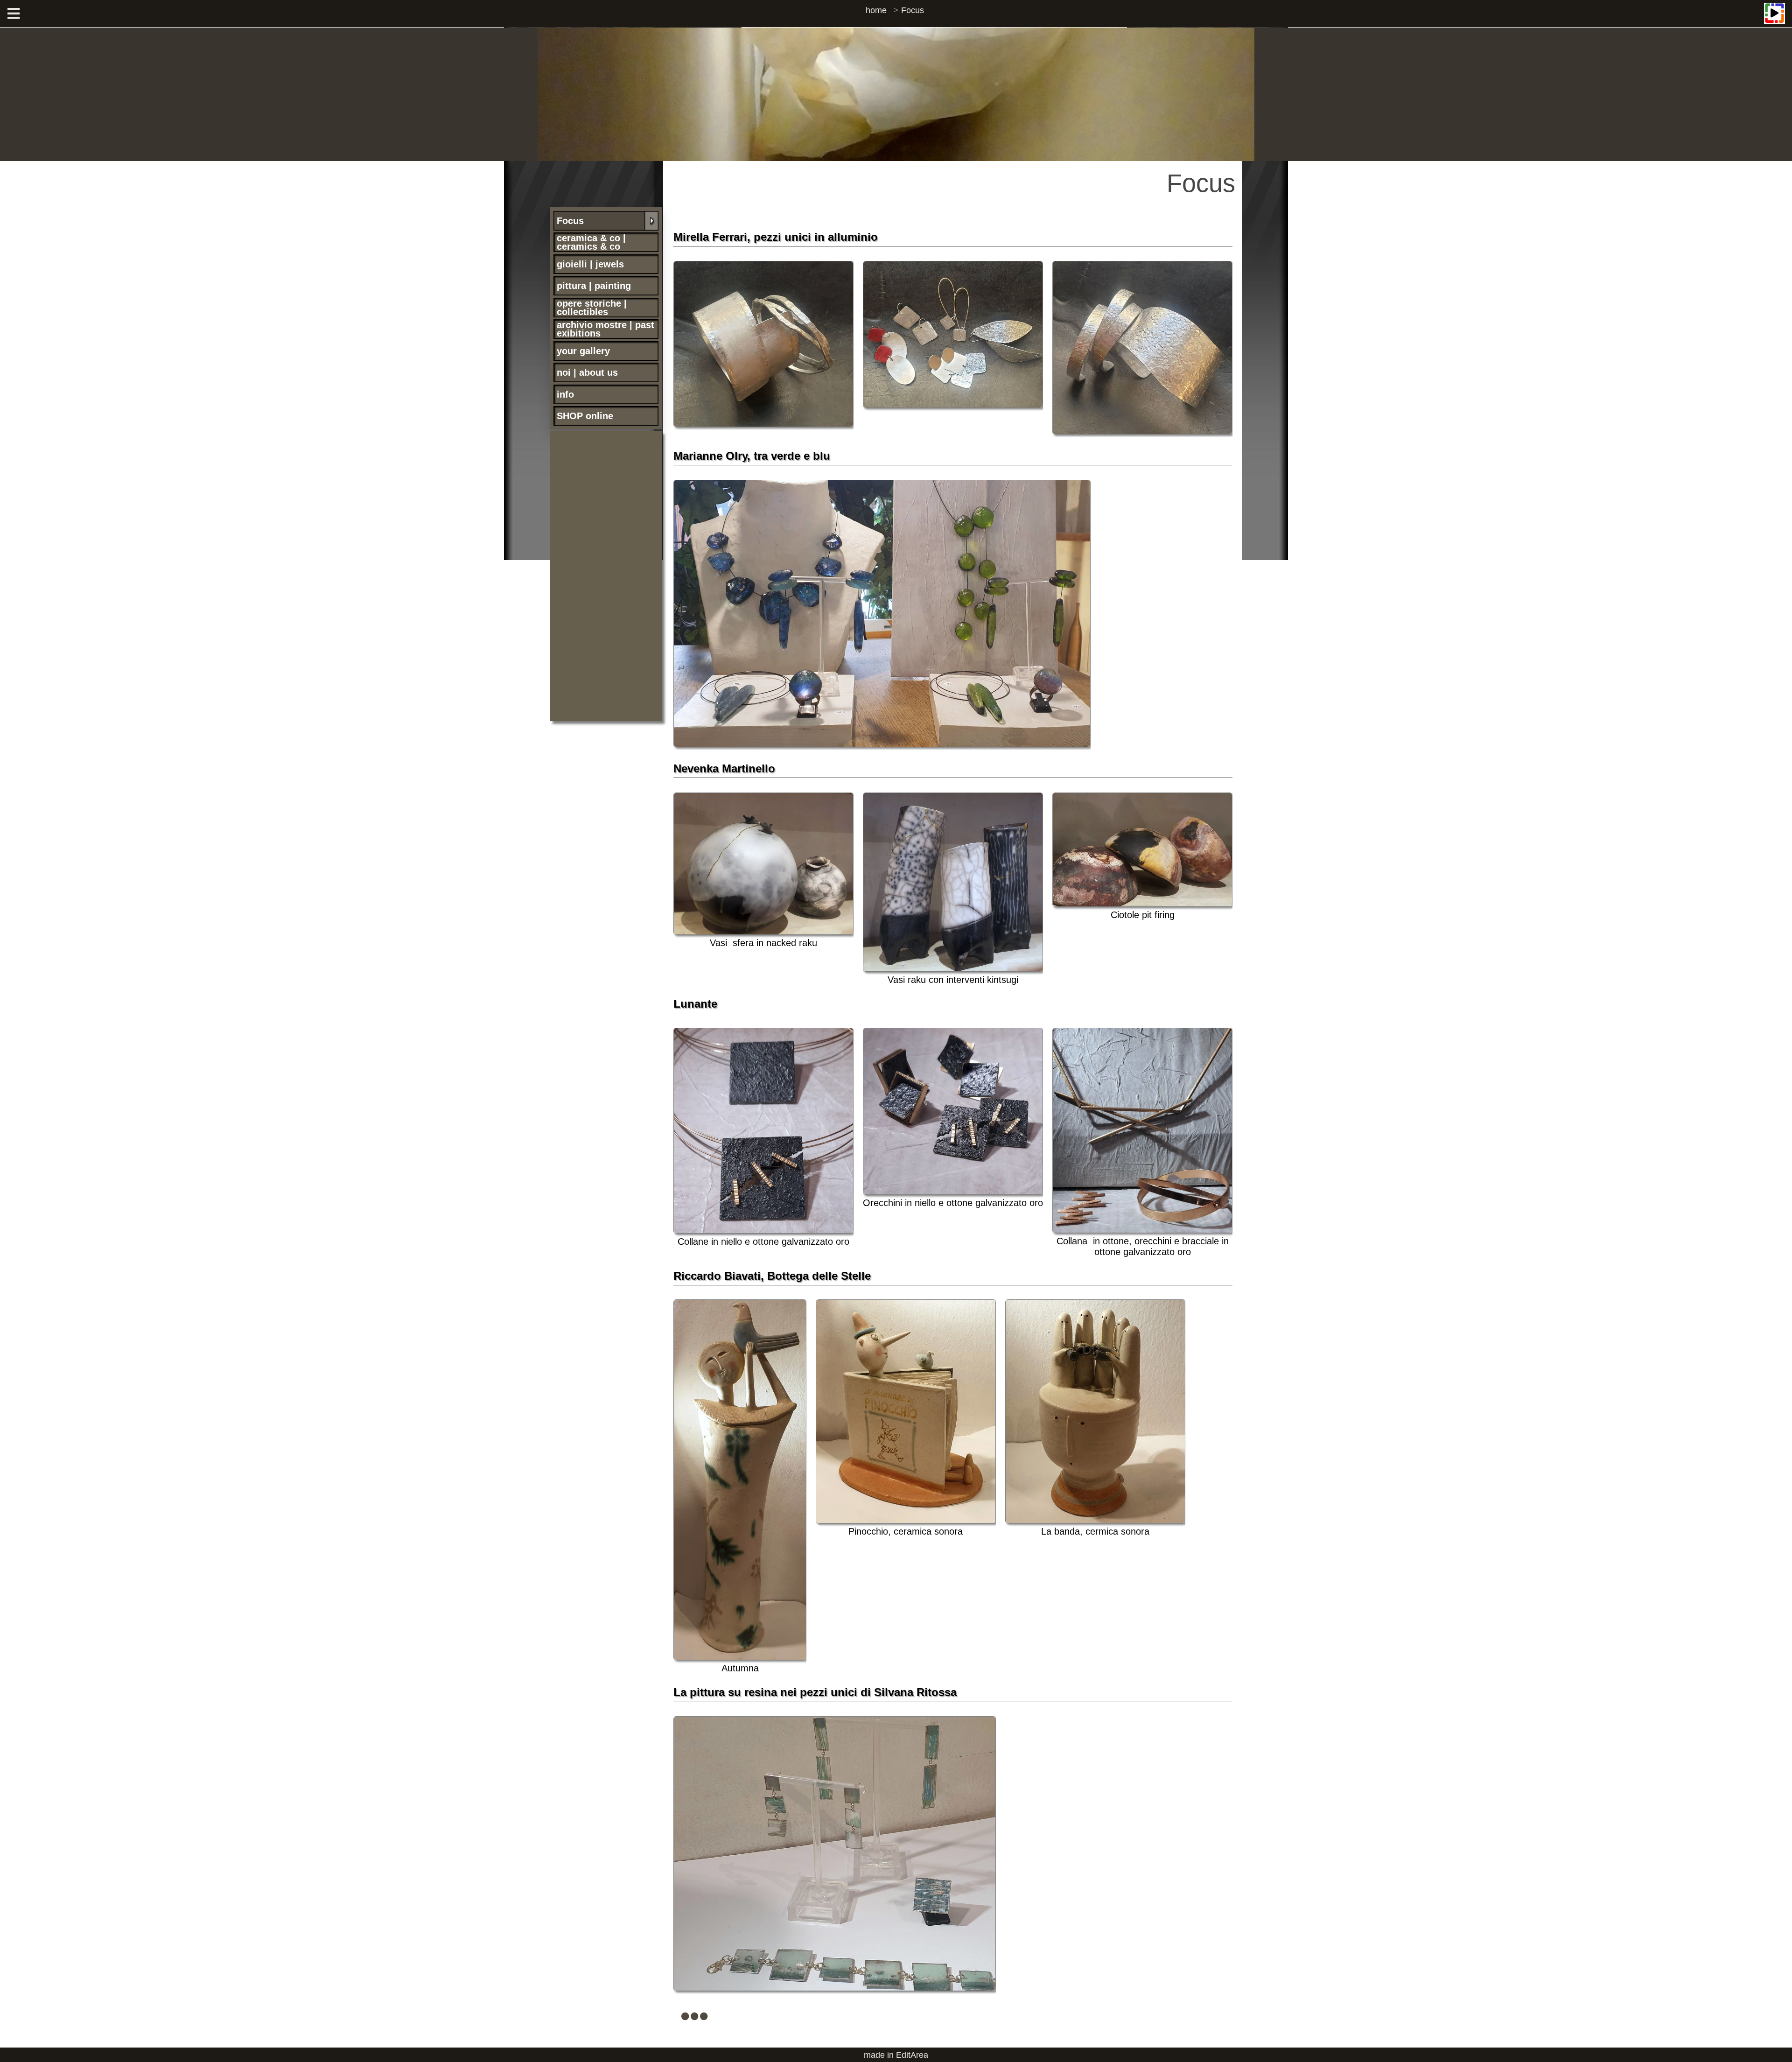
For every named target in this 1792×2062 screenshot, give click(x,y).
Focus (913, 10)
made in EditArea (896, 2055)
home (876, 10)
